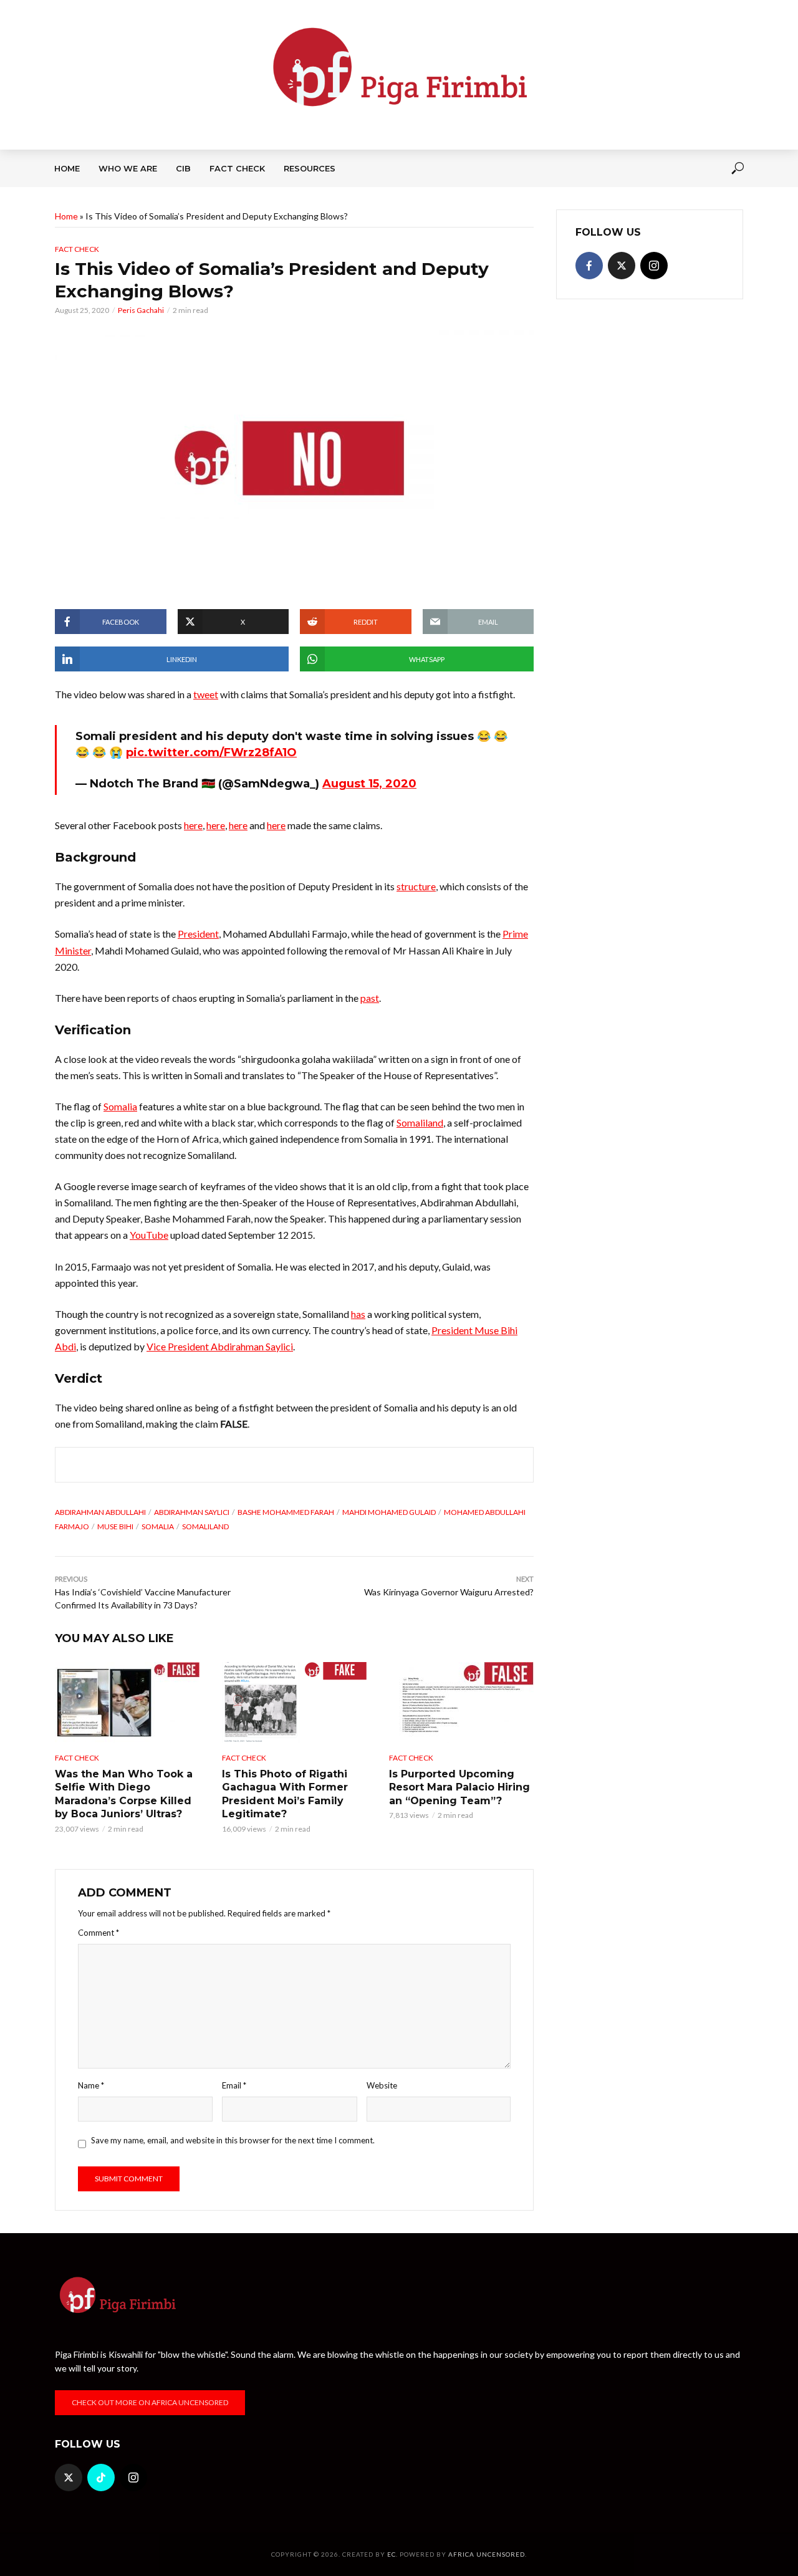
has (358, 1314)
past (370, 998)
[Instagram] (654, 266)
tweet (206, 694)
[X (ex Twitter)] (622, 266)
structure (416, 886)
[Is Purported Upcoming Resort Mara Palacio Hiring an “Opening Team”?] (461, 1703)
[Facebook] (589, 266)
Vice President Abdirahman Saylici (220, 1346)
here (193, 825)
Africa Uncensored (487, 2554)
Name (91, 2085)
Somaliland (420, 1122)
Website (382, 2085)
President (198, 934)
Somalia (120, 1106)
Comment (99, 1933)
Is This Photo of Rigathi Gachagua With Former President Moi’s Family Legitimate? (285, 1794)
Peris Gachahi (141, 310)
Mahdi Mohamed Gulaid (389, 1512)
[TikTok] (101, 2477)
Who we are (128, 168)
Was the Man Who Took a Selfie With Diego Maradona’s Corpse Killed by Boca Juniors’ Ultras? (124, 1794)
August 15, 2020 (369, 784)
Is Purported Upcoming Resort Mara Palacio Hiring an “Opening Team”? (459, 1787)
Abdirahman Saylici (192, 1512)
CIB (183, 168)
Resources (310, 168)
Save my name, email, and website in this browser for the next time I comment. (233, 2140)
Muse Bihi (115, 1526)
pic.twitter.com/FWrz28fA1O (211, 752)
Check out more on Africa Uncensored (150, 2402)
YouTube (149, 1235)
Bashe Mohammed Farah (286, 1512)
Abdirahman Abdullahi (100, 1512)
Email (234, 2085)
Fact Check (237, 168)
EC (392, 2554)
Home (67, 168)
